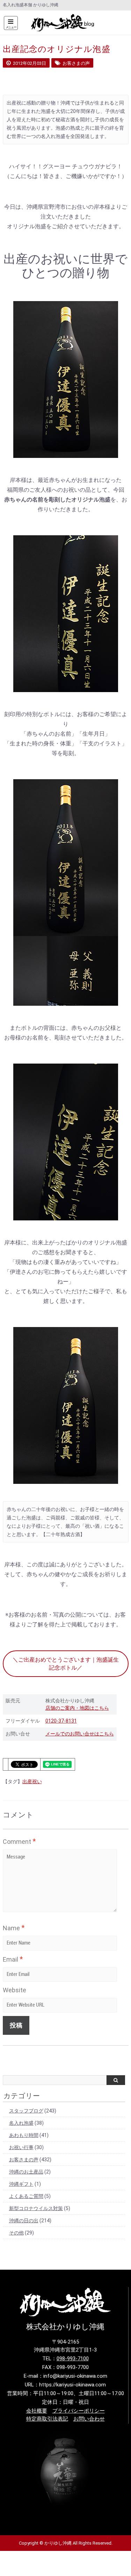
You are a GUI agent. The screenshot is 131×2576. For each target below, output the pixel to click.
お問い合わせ (89, 2419)
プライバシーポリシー (79, 2411)
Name (14, 1928)
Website (14, 1990)
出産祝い (32, 1781)
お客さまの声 (24, 2160)
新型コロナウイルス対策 (36, 2208)
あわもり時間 (24, 2135)
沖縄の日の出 (24, 2221)
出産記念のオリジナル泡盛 (57, 49)
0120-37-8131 (61, 1721)
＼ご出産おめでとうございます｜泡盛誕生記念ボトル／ (66, 1664)
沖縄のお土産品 (26, 2172)
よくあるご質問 (26, 2196)
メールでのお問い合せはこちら (80, 1734)
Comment (19, 1841)
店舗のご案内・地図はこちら (77, 1708)
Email (13, 1959)
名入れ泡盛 (21, 2123)
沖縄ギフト (21, 2184)
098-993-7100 (73, 2359)
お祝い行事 (21, 2147)
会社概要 (37, 2411)
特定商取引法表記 (47, 2419)
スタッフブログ (26, 2111)
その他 (16, 2233)
